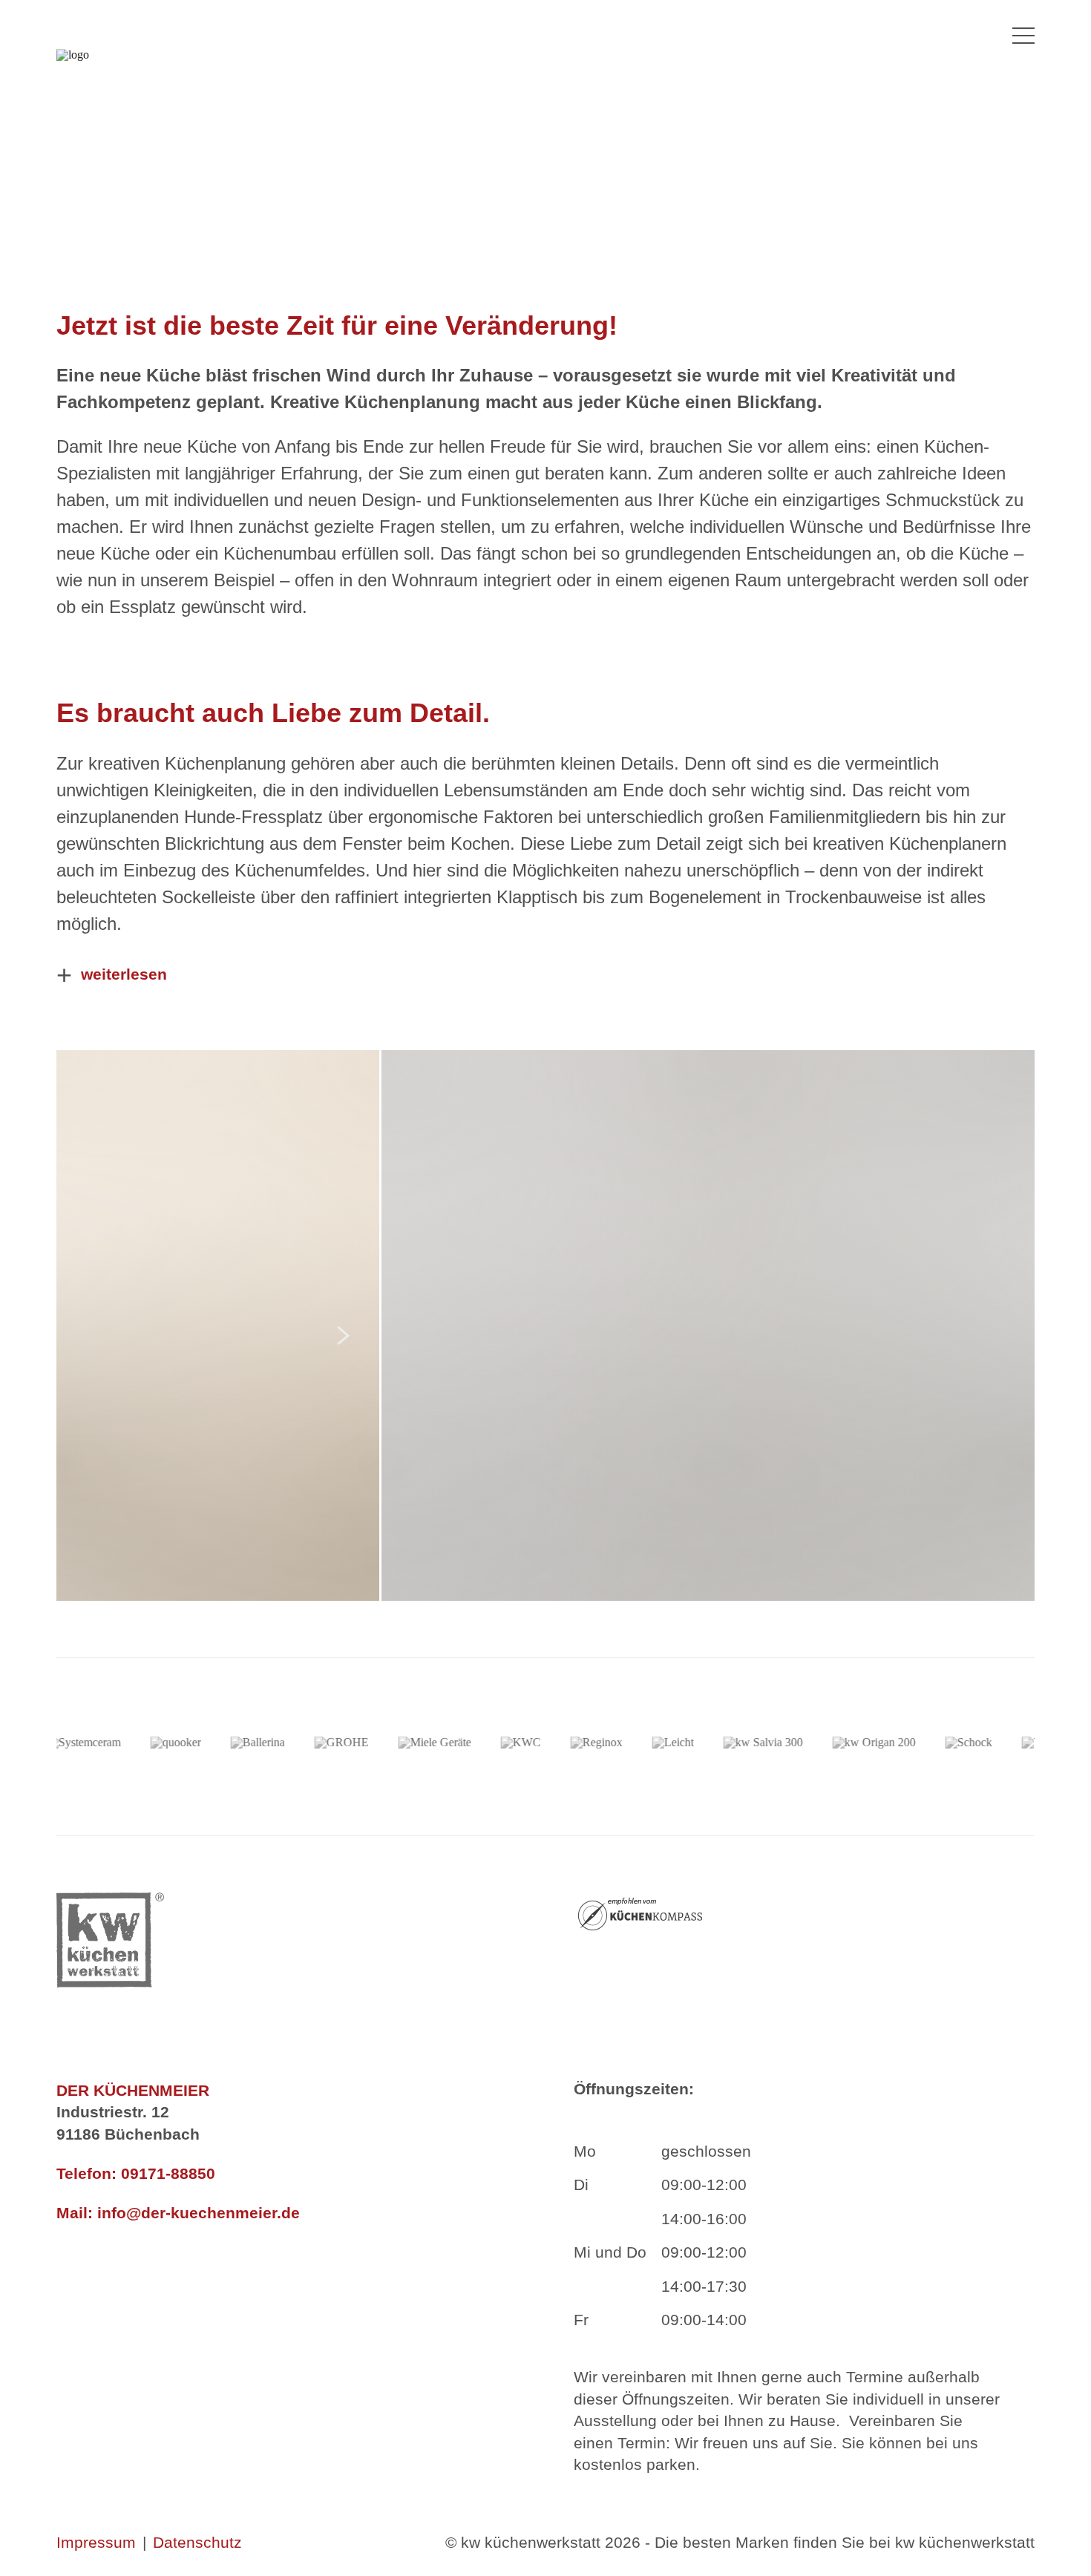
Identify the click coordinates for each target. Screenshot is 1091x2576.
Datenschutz (197, 2542)
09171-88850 (168, 2173)
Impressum (96, 2542)
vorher (102, 1081)
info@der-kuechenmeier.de (199, 2213)
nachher (982, 1081)
